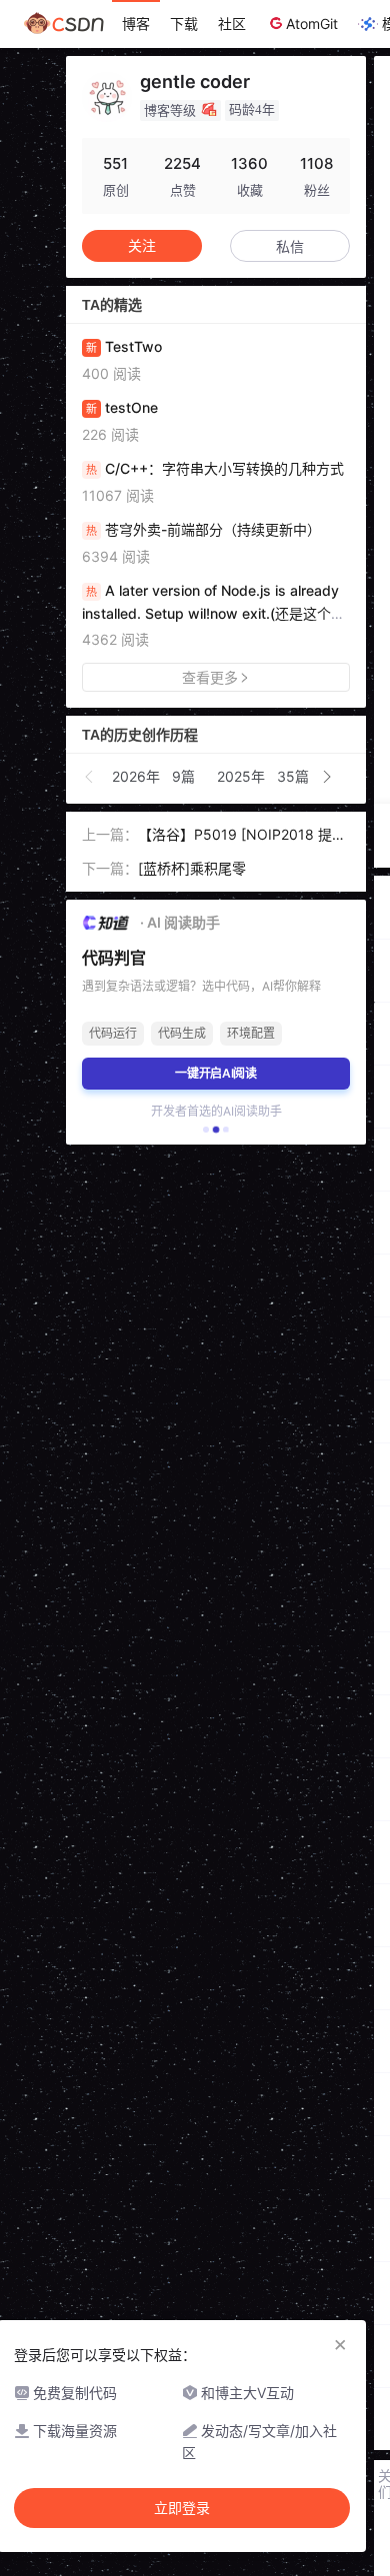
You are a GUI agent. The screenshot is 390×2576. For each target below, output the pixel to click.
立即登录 (182, 2508)
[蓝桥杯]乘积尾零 (192, 868)
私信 (290, 246)
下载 (184, 23)
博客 (136, 23)
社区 (232, 23)
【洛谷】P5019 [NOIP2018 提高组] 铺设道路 (242, 836)
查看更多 (210, 677)
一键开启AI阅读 (216, 1073)
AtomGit (312, 23)
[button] (90, 777)
